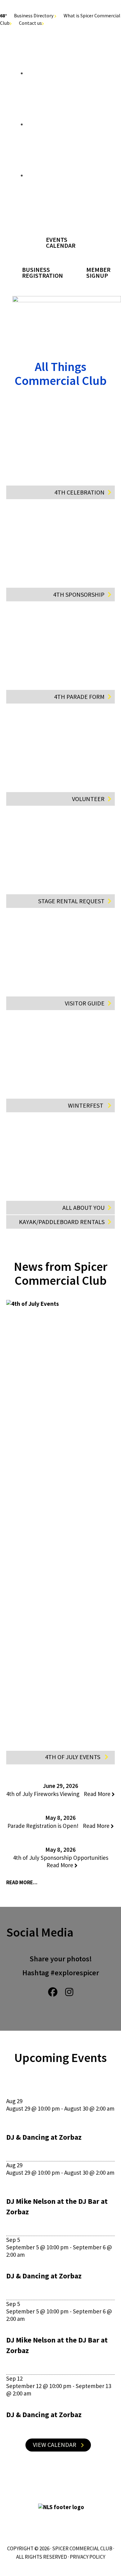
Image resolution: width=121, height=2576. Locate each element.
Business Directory (34, 15)
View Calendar (55, 2445)
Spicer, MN (60, 209)
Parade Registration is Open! (59, 1826)
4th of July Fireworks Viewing (59, 1794)
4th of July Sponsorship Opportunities (61, 1861)
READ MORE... (22, 1882)
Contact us (30, 23)
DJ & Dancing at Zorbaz (44, 2137)
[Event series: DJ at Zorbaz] (8, 2116)
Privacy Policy (87, 2557)
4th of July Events (73, 1757)
